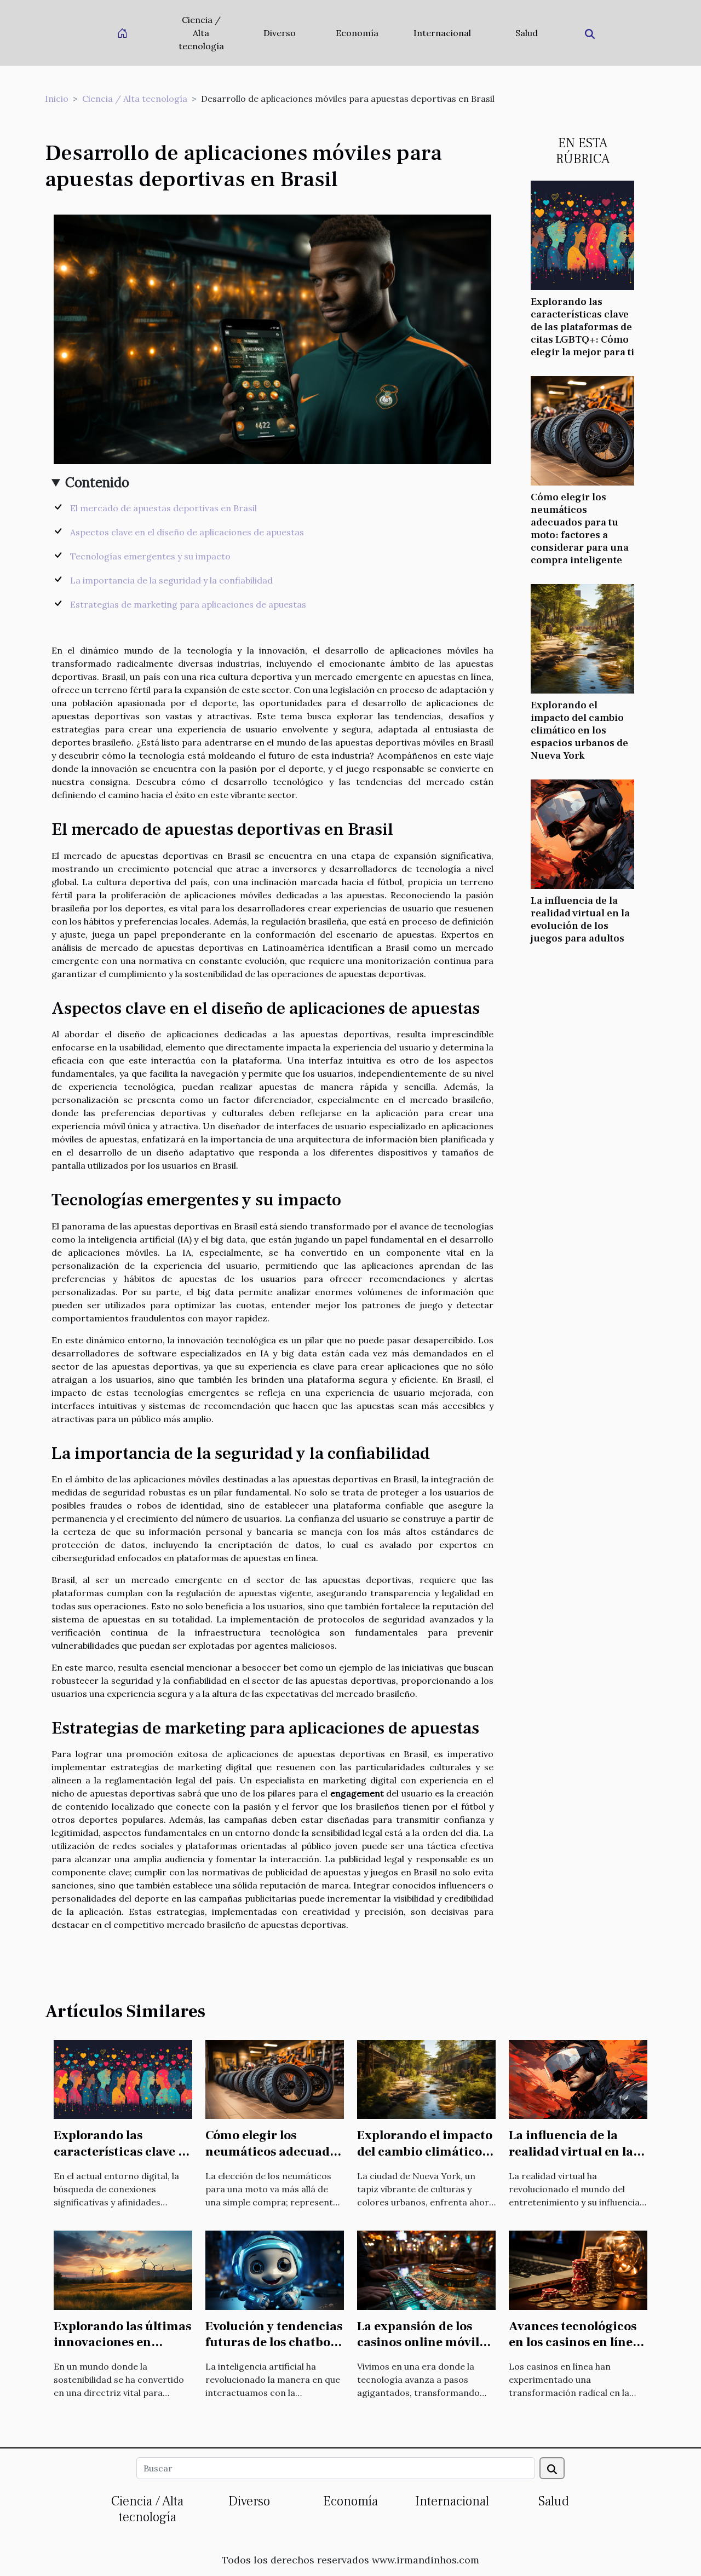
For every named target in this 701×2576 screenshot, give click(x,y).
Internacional (442, 33)
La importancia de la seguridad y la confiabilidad (171, 580)
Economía (357, 33)
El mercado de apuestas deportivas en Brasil (163, 508)
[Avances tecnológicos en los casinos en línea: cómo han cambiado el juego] (578, 2269)
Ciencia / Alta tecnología (201, 33)
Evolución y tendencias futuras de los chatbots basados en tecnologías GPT (274, 2351)
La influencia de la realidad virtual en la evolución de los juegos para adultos (580, 919)
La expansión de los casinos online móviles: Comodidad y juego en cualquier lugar (426, 2351)
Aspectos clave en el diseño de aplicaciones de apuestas (187, 532)
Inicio (57, 99)
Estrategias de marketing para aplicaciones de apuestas (188, 604)
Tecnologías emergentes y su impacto (150, 556)
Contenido (97, 483)
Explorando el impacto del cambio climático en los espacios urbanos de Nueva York (579, 730)
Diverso (280, 33)
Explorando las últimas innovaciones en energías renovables (122, 2343)
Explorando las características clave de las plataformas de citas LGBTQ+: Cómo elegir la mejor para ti (582, 327)
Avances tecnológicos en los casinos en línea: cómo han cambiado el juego (576, 2351)
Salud (527, 33)
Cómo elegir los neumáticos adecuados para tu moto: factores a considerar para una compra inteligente (580, 529)
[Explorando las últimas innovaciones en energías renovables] (123, 2269)
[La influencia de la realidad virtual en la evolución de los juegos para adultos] (582, 833)
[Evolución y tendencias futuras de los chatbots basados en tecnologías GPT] (275, 2269)
